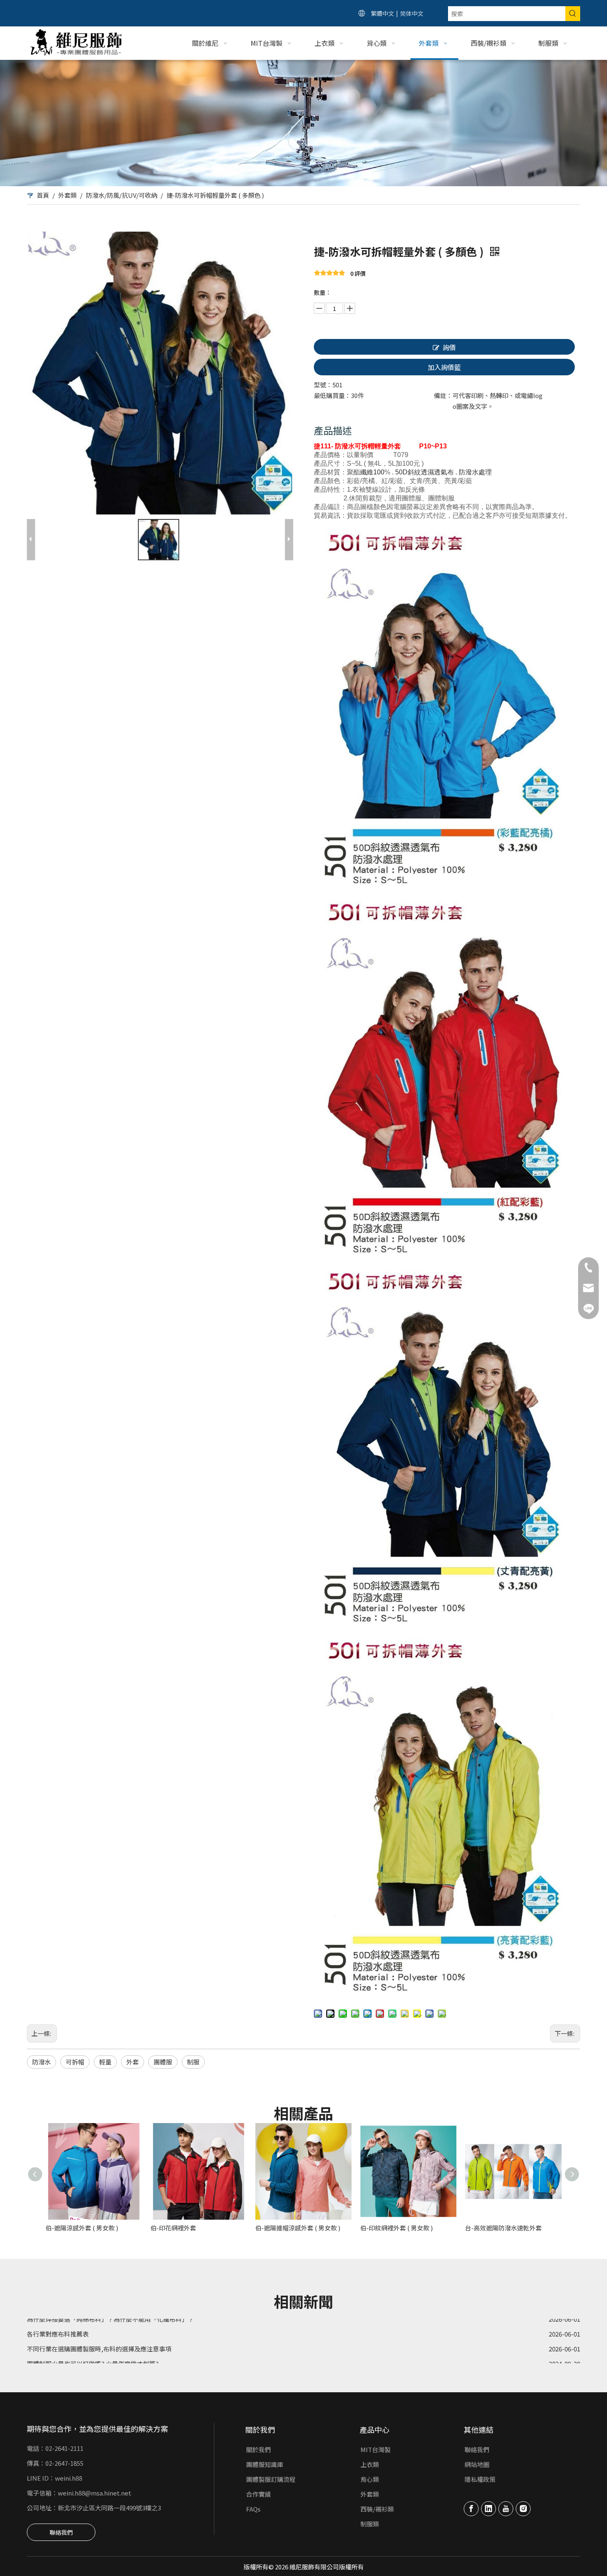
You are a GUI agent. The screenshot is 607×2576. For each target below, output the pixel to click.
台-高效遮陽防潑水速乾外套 (503, 2228)
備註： (443, 395)
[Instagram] (523, 2509)
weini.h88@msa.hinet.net (95, 2493)
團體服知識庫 (265, 2464)
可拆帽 (75, 2062)
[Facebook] (471, 2509)
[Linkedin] (488, 2509)
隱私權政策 (480, 2479)
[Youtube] (506, 2509)
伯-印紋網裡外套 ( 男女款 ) (396, 2228)
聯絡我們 (61, 2532)
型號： (323, 385)
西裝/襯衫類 (377, 2509)
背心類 (370, 2479)
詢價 (449, 347)
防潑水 (41, 2062)
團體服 (163, 2062)
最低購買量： (332, 395)
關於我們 (258, 2449)
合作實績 (258, 2494)
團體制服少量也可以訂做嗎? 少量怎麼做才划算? (93, 2341)
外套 (133, 2062)
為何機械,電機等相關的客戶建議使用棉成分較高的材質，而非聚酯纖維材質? (132, 2356)
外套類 (370, 2494)
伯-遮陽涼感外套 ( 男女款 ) (82, 2228)
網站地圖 (477, 2464)
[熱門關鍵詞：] (573, 14)
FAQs (253, 2509)
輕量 (105, 2062)
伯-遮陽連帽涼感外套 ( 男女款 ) (298, 2228)
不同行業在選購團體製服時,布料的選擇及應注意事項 (99, 2326)
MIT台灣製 (376, 2449)
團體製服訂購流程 (271, 2479)
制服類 (370, 2524)
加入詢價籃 (444, 367)
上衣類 (370, 2464)
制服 (193, 2062)
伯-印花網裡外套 (173, 2228)
